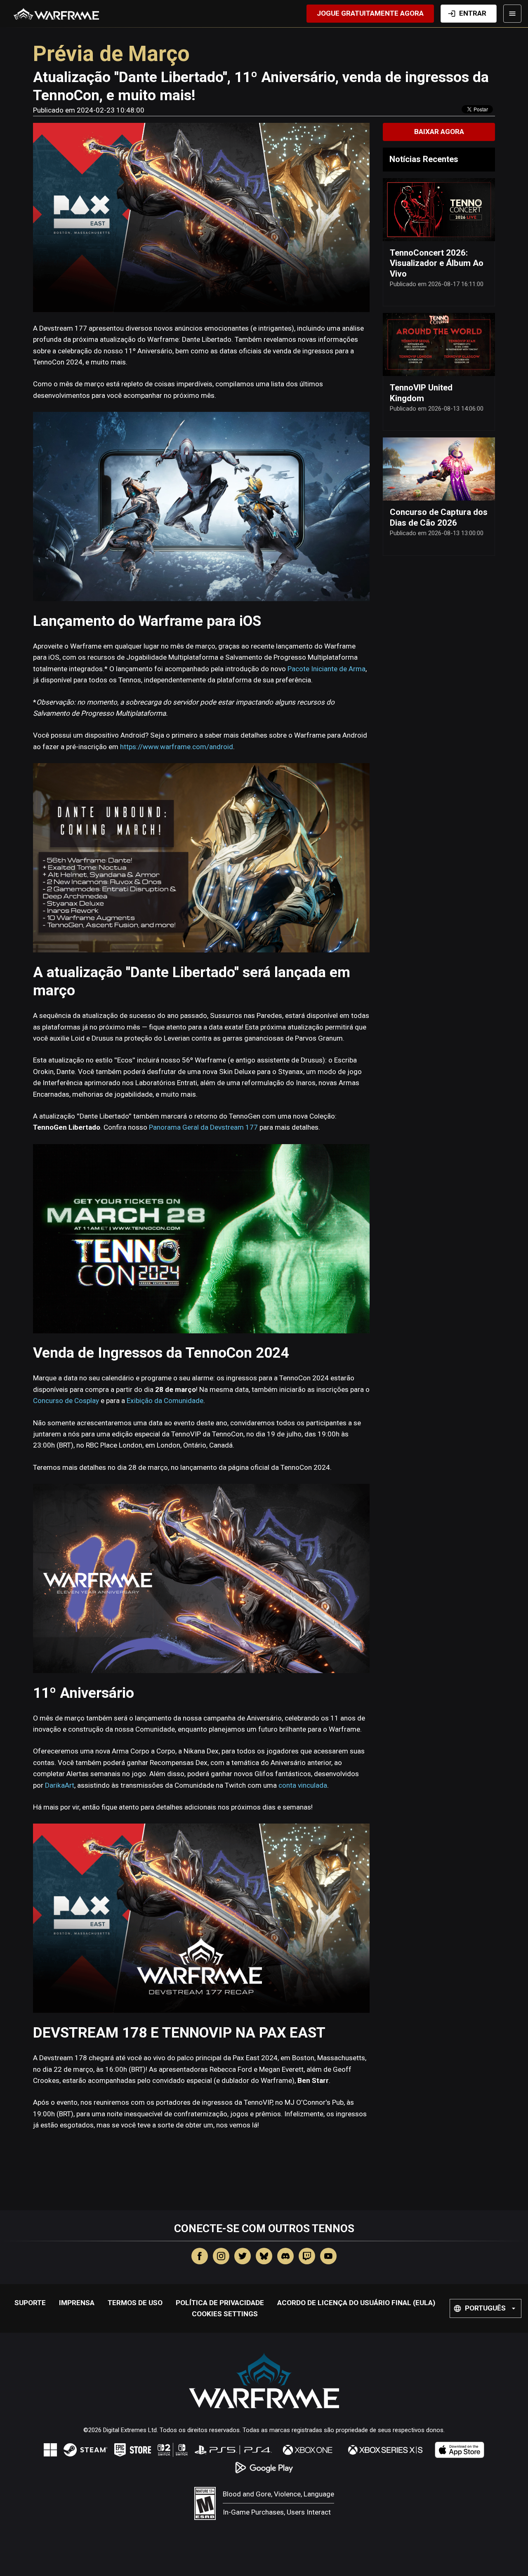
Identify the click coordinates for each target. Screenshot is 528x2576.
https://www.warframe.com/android (177, 747)
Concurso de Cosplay (66, 1401)
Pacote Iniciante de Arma (326, 669)
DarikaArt (60, 1785)
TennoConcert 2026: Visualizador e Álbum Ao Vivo (437, 263)
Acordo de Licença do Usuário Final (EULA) (356, 2303)
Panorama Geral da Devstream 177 (203, 1127)
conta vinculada (303, 1785)
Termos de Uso (135, 2303)
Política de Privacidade (220, 2303)
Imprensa (77, 2303)
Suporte (30, 2303)
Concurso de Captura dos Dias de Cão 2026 (439, 517)
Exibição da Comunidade (165, 1401)
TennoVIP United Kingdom (421, 393)
